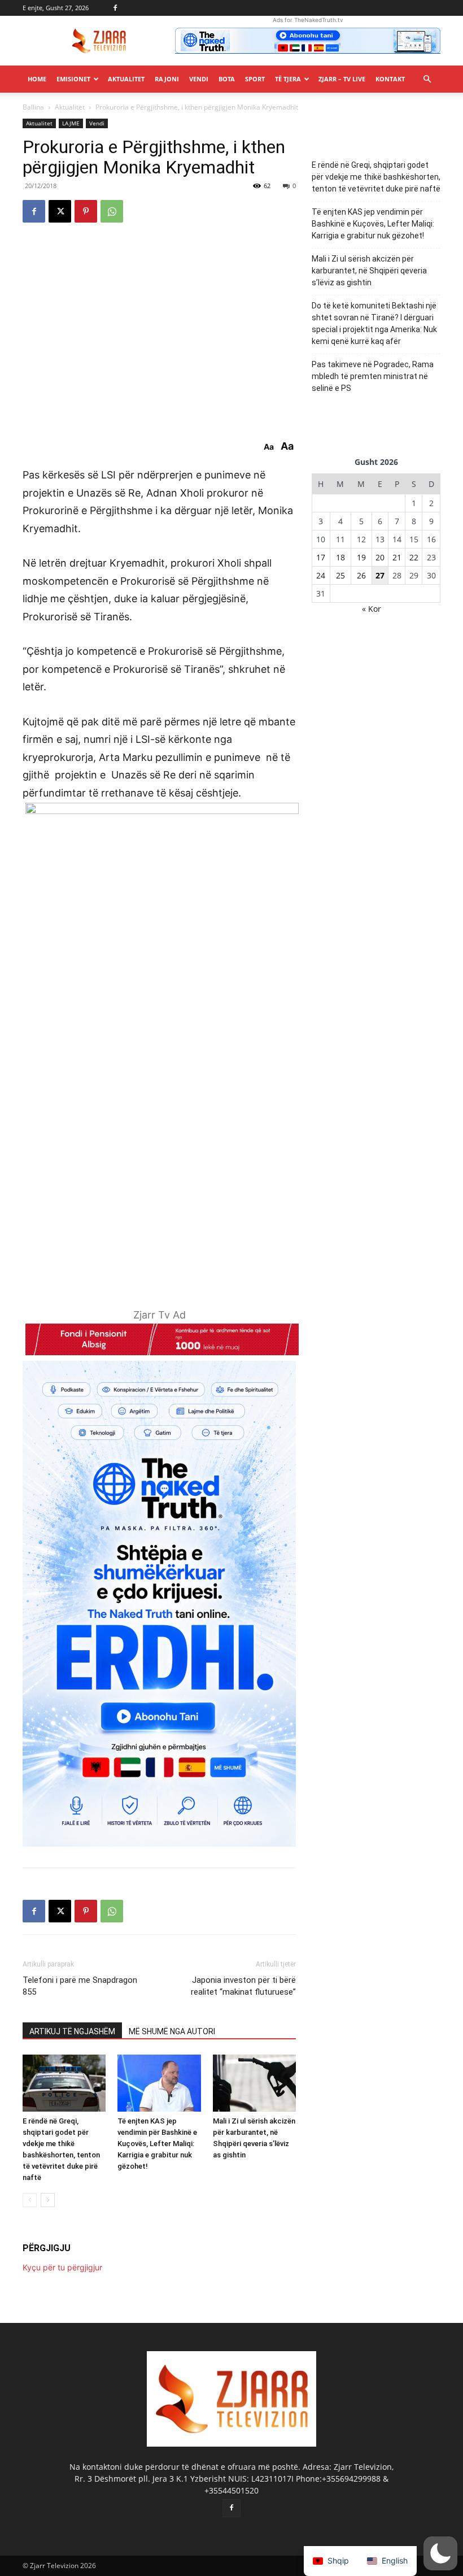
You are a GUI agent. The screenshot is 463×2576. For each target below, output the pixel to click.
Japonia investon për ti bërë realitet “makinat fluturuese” (243, 1986)
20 (380, 557)
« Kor (372, 609)
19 (361, 557)
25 (340, 575)
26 (361, 575)
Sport (255, 79)
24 (321, 575)
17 (321, 557)
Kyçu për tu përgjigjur (62, 2267)
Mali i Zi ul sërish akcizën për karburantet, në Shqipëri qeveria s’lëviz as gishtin (369, 271)
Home (37, 79)
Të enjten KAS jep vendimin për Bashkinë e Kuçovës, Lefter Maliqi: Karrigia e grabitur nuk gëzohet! (157, 2144)
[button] (427, 79)
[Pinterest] (86, 211)
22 (414, 557)
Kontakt (390, 79)
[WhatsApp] (112, 211)
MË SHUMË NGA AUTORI (172, 2031)
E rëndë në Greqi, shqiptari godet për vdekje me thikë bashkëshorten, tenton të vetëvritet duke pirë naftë (376, 177)
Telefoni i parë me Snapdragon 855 (80, 1986)
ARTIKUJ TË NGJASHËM (72, 2031)
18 (340, 557)
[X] (60, 211)
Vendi (199, 79)
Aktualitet (126, 79)
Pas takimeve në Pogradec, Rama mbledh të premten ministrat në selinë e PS (373, 376)
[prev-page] (30, 2200)
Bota (227, 79)
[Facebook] (115, 8)
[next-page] (48, 2200)
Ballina (33, 107)
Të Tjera (288, 79)
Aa (269, 447)
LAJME (71, 123)
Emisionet (73, 79)
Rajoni (167, 79)
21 (397, 557)
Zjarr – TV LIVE (342, 79)
